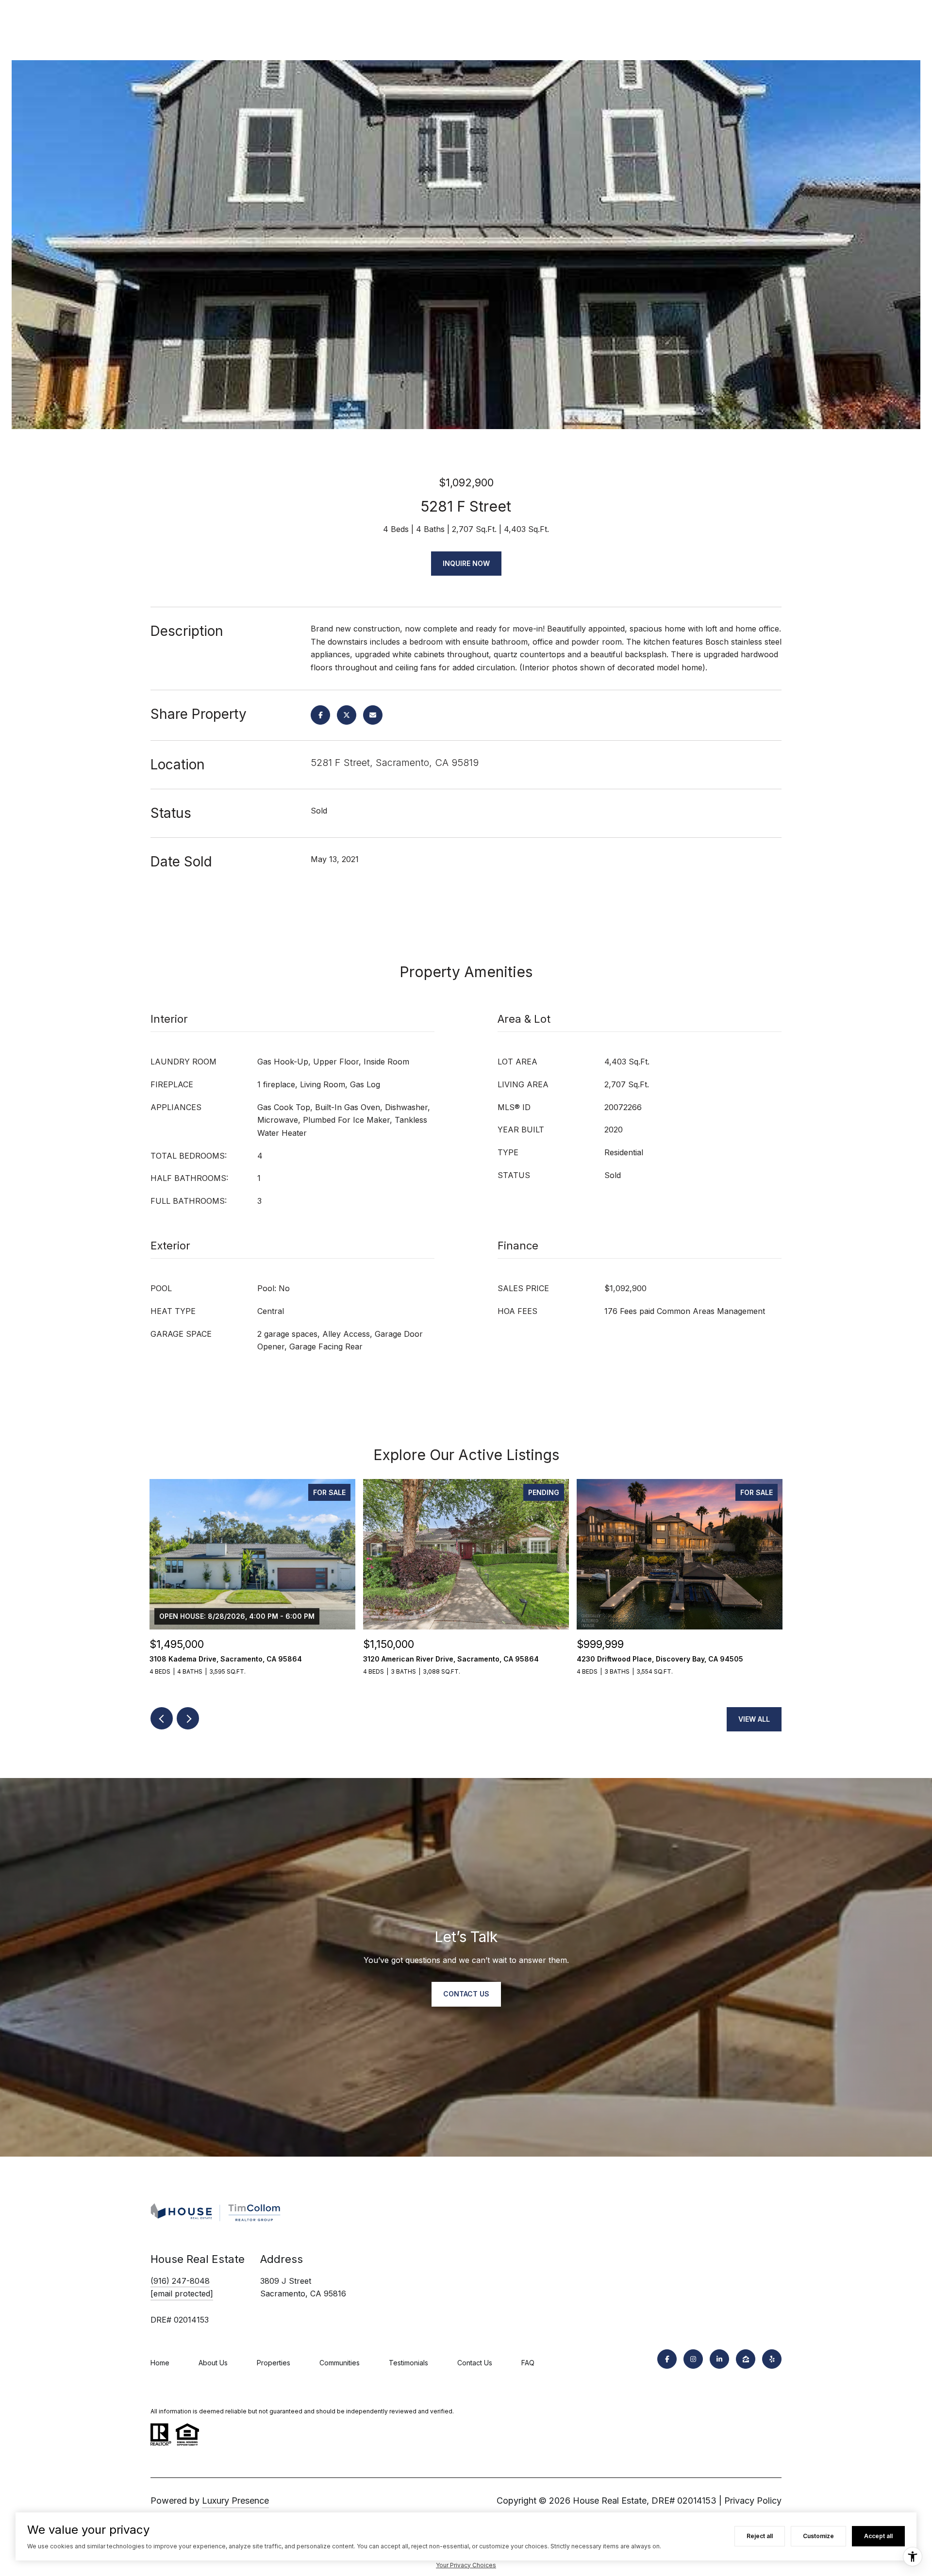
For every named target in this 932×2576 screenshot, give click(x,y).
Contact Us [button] (466, 1994)
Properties (274, 2363)
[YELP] (772, 2359)
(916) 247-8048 (180, 2281)
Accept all (878, 2536)
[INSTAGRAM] (693, 2359)
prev (162, 1718)
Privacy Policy (753, 2501)
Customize (818, 2536)
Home (160, 2363)
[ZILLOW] (746, 2359)
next (188, 1718)
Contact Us (475, 2363)
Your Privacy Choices (466, 2565)
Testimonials (408, 2363)
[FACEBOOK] (667, 2359)
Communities (340, 2363)
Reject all (760, 2536)
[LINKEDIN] (719, 2359)
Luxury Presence (235, 2501)
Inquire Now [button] (466, 563)
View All (754, 1719)
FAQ (528, 2363)
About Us (213, 2363)
